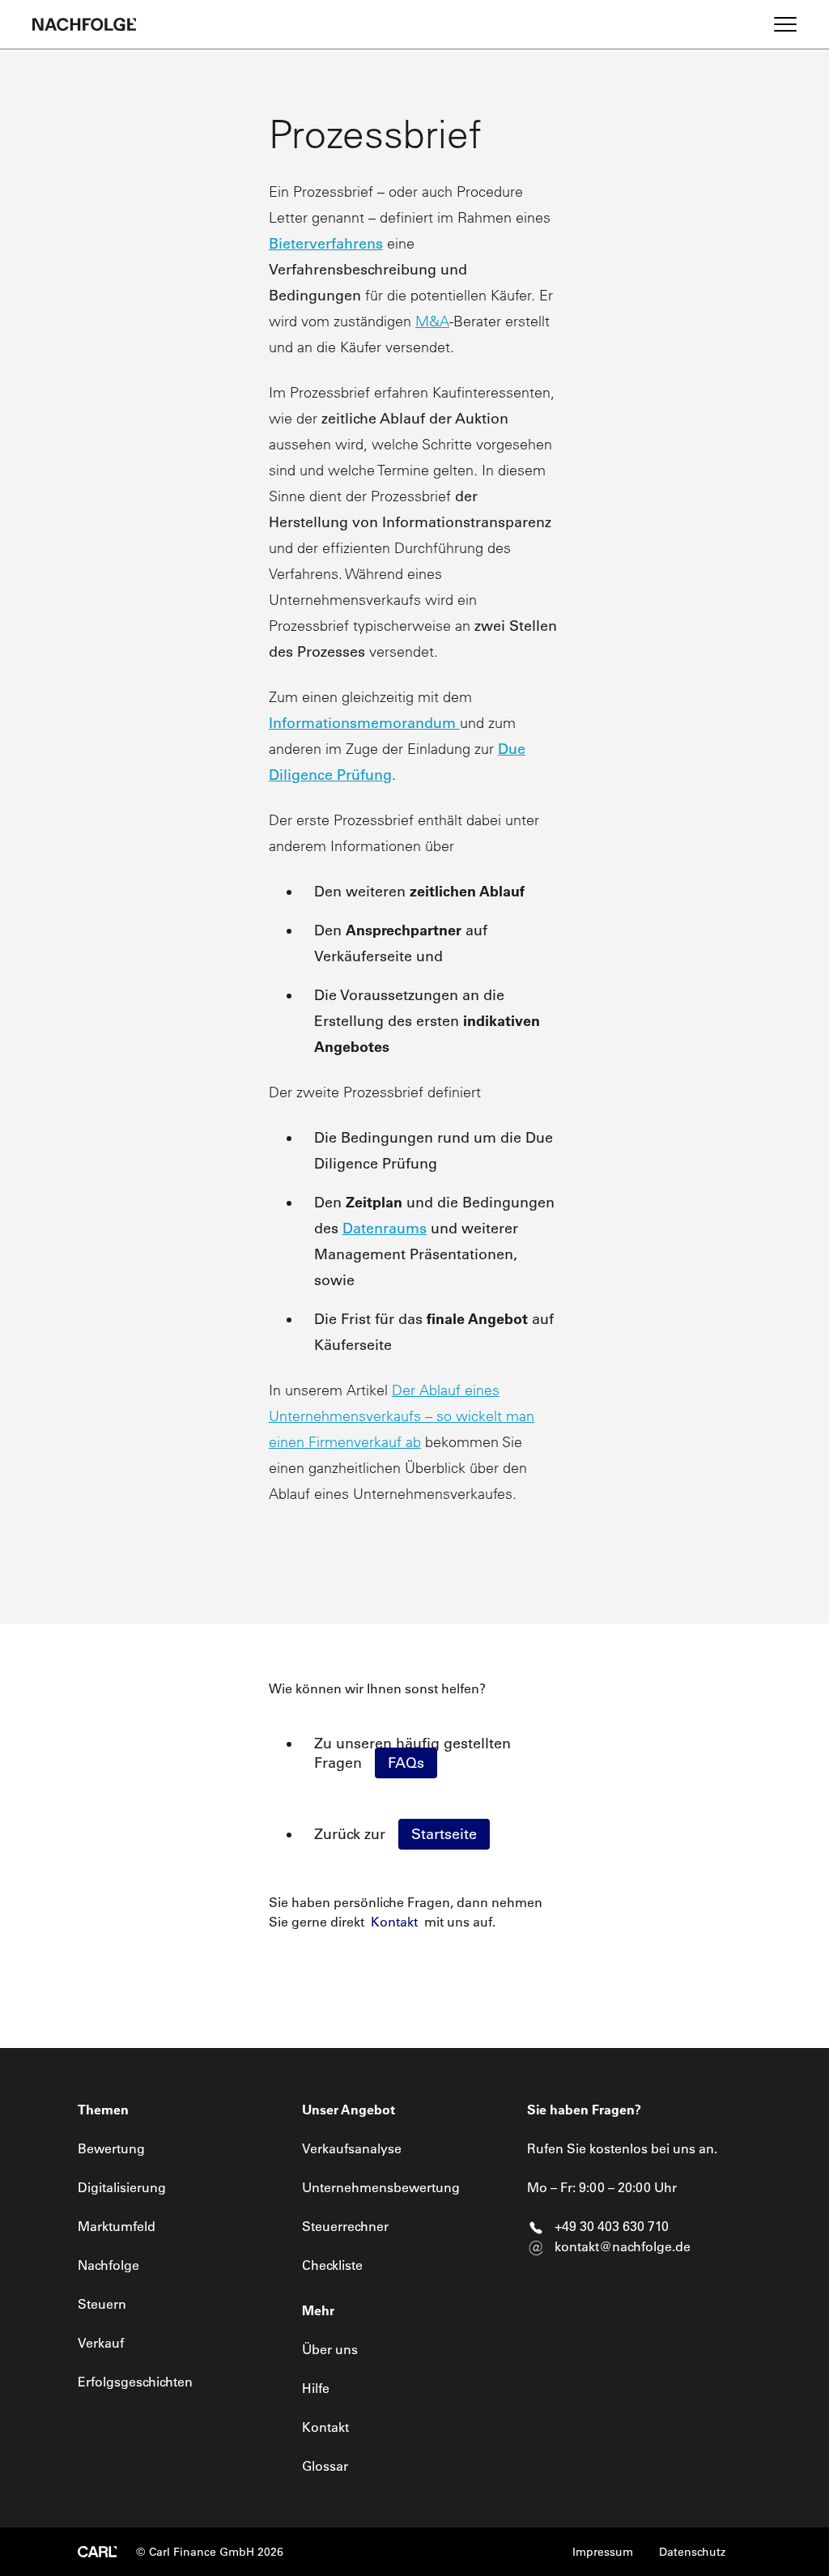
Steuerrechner (345, 2226)
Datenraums (385, 1228)
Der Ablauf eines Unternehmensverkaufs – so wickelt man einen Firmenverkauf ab (402, 1416)
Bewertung (111, 2148)
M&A (432, 321)
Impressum (603, 2552)
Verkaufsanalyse (352, 2148)
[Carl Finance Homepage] (97, 2552)
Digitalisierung (122, 2187)
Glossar (325, 2466)
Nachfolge (108, 2265)
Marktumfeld (117, 2226)
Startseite (444, 1834)
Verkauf (101, 2343)
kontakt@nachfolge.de (623, 2246)
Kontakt (394, 1922)
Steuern (102, 2304)
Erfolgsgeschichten (135, 2382)
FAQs (406, 1763)
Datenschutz (692, 2552)
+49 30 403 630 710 (612, 2226)
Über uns (330, 2349)
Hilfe (316, 2388)
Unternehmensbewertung (381, 2187)
